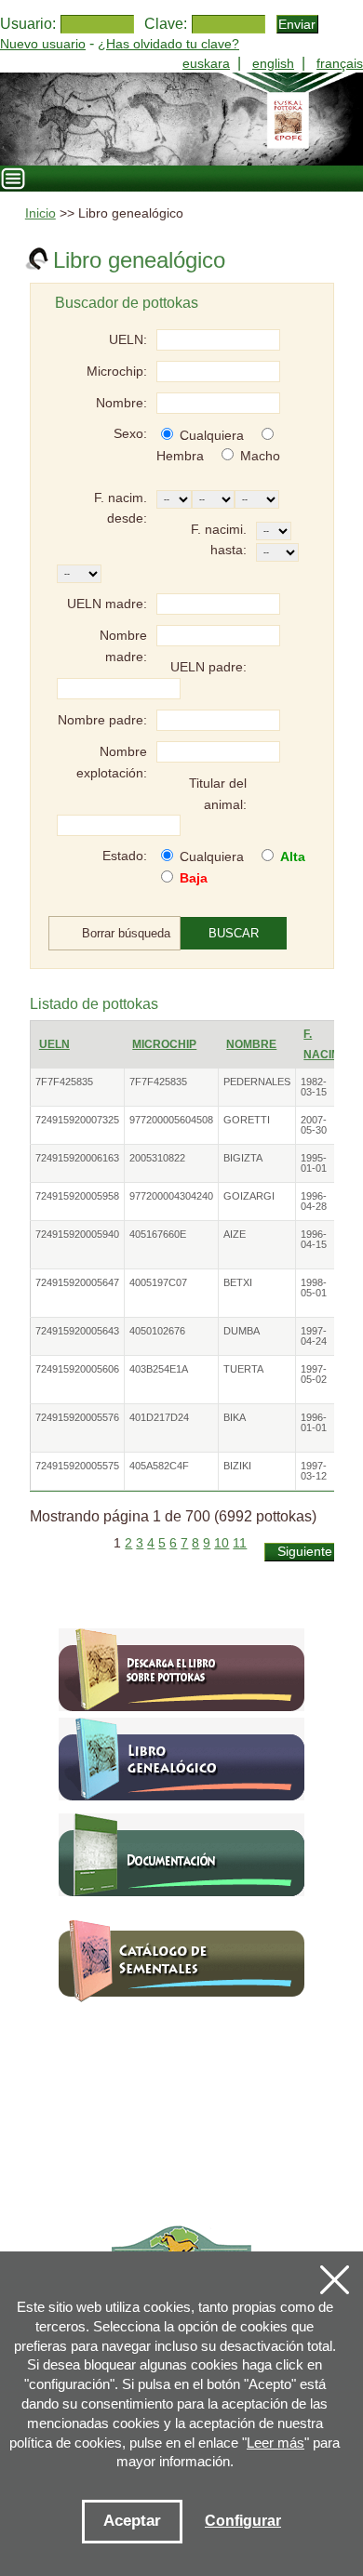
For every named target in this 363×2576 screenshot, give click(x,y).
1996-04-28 (314, 1201)
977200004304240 (171, 1196)
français (340, 63)
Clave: (166, 24)
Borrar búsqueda (126, 933)
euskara (206, 63)
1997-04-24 (314, 1336)
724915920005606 (77, 1369)
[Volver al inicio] (181, 119)
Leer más (276, 2443)
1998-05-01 (314, 1288)
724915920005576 (77, 1417)
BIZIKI (237, 1466)
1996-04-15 (314, 1239)
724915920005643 (77, 1331)
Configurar (243, 2521)
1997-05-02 (314, 1374)
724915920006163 (77, 1158)
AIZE (235, 1234)
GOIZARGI (249, 1196)
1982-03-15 (314, 1087)
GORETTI (247, 1120)
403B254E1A (159, 1369)
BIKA (235, 1417)
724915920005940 (77, 1234)
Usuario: (28, 24)
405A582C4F (159, 1466)
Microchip (164, 1044)
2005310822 (157, 1158)
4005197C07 (158, 1282)
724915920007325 (77, 1120)
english (273, 63)
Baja (194, 878)
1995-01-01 (314, 1163)
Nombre (251, 1044)
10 (222, 1543)
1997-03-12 (314, 1471)
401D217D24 (159, 1417)
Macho (260, 456)
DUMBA (242, 1331)
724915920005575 (77, 1466)
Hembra (180, 456)
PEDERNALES (257, 1082)
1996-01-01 (314, 1422)
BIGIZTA (243, 1158)
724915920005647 (77, 1282)
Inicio (40, 213)
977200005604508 (171, 1120)
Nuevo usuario (43, 44)
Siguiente (305, 1552)
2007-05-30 (314, 1125)
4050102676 (157, 1331)
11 (240, 1543)
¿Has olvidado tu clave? (168, 44)
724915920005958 (77, 1196)
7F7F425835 (64, 1082)
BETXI (238, 1282)
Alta (293, 856)
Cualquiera (212, 435)
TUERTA (243, 1369)
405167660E (158, 1234)
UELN (54, 1044)
